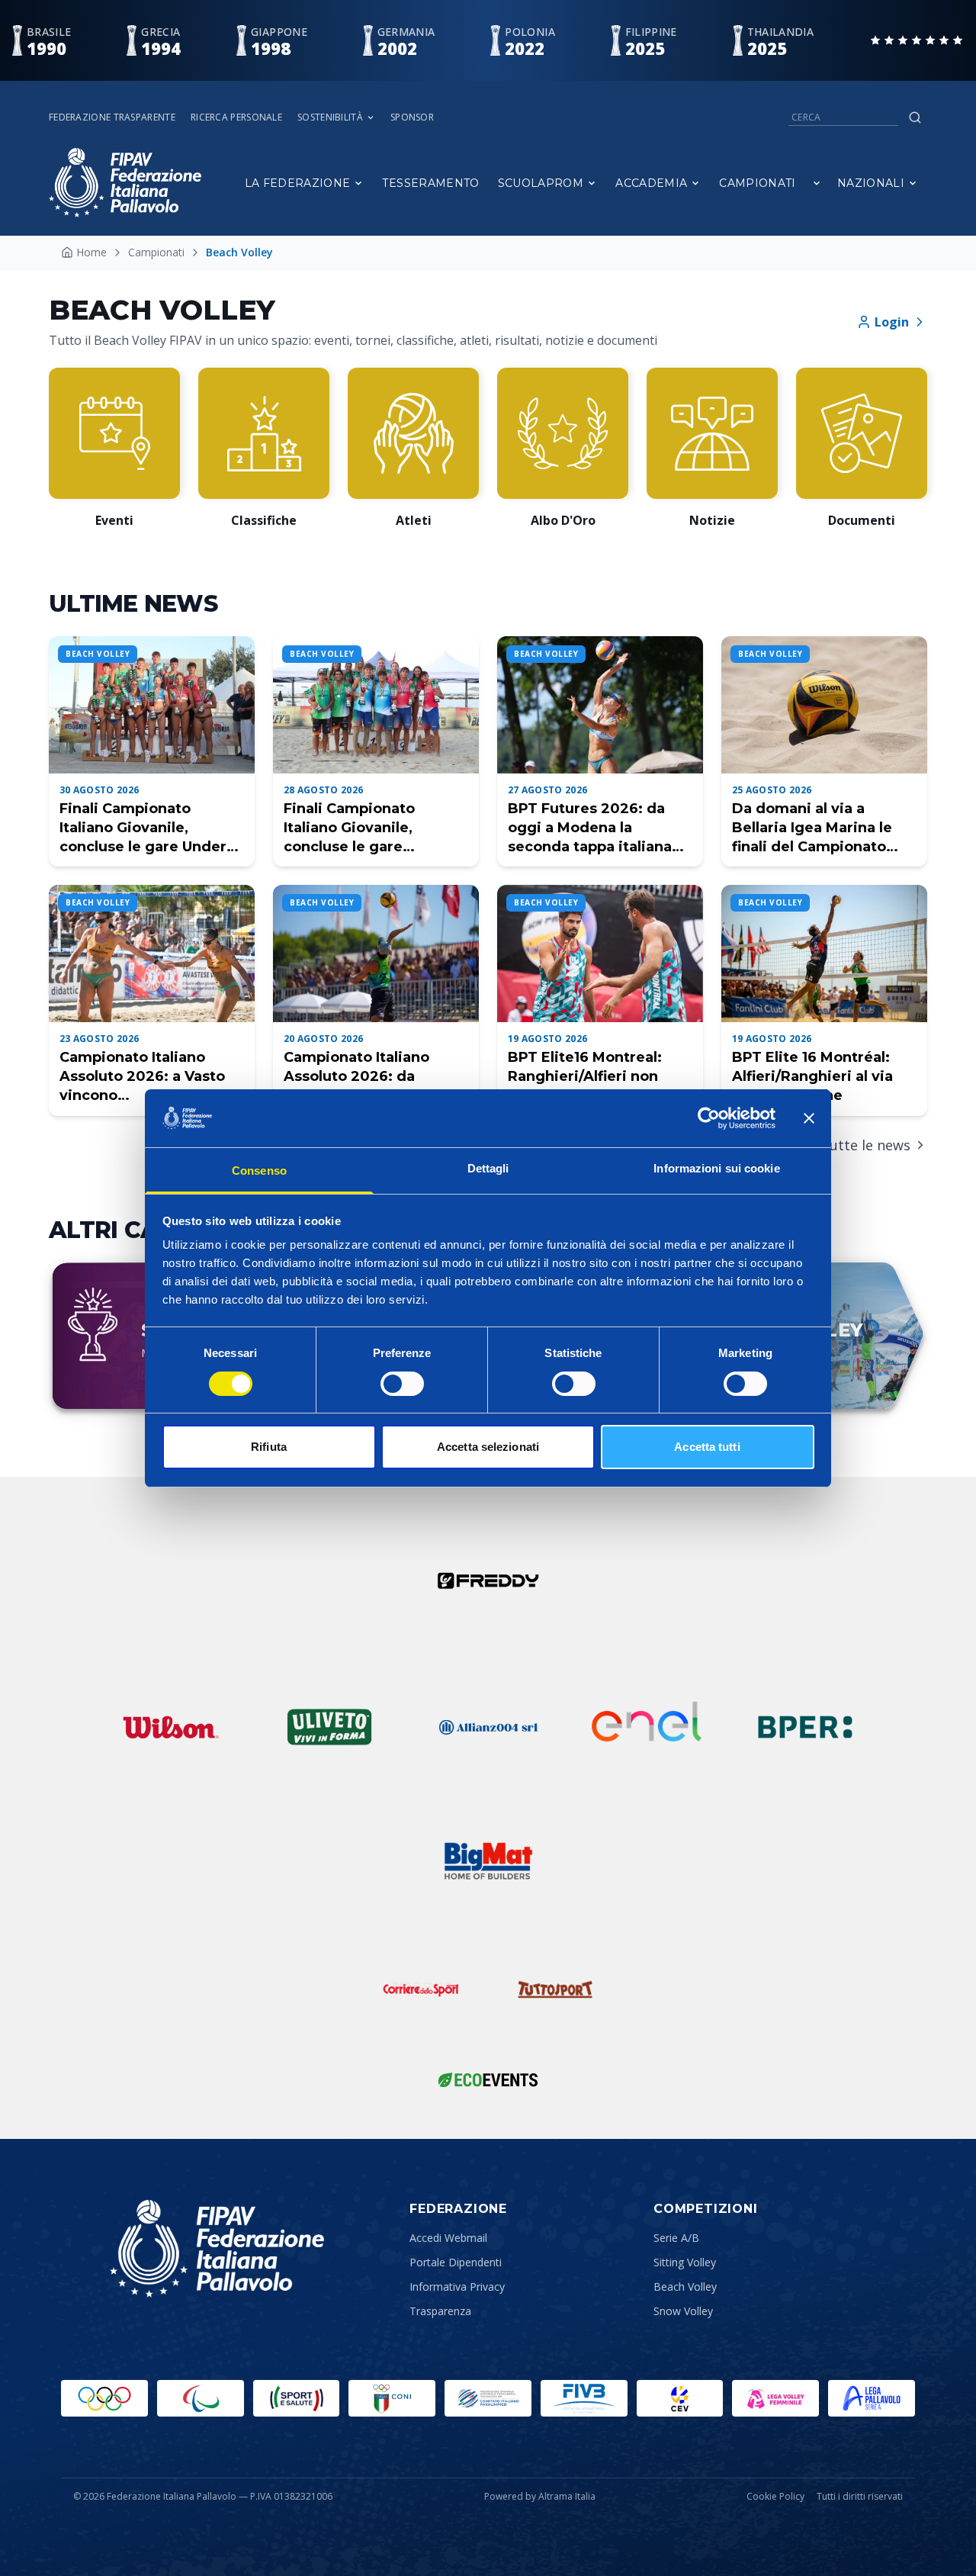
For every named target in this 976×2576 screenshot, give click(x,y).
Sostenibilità (330, 117)
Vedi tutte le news (851, 1145)
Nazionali (871, 183)
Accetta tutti (707, 1447)
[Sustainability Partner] (488, 2079)
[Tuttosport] (555, 1989)
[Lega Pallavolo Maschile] (872, 2398)
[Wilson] (171, 1727)
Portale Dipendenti (456, 2262)
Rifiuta (269, 1447)
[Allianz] (488, 1727)
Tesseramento (430, 183)
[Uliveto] (329, 1727)
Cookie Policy (775, 2497)
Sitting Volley (685, 2262)
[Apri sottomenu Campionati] (817, 183)
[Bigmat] (488, 1861)
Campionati (758, 183)
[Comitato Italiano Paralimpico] (488, 2398)
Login (892, 322)
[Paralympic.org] (201, 2398)
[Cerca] (915, 117)
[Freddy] (488, 1581)
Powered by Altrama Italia (540, 2496)
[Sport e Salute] (297, 2398)
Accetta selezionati (488, 1447)
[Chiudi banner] (809, 1118)
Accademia (651, 183)
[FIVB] (584, 2398)
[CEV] (680, 2398)
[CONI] (392, 2398)
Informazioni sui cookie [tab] (716, 1168)
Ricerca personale (236, 117)
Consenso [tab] (259, 1171)
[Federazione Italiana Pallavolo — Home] (125, 183)
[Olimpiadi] (104, 2398)
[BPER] (805, 1727)
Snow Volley (683, 2311)
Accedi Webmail (448, 2238)
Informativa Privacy (457, 2287)
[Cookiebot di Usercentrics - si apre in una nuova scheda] (709, 1118)
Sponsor (412, 117)
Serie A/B (676, 2238)
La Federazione (298, 183)
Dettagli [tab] (488, 1168)
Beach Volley (685, 2287)
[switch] (402, 1384)
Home (91, 252)
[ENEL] (647, 1727)
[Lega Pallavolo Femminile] (775, 2398)
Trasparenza (440, 2311)
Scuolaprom (541, 183)
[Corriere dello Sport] (421, 1989)
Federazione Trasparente (112, 117)
